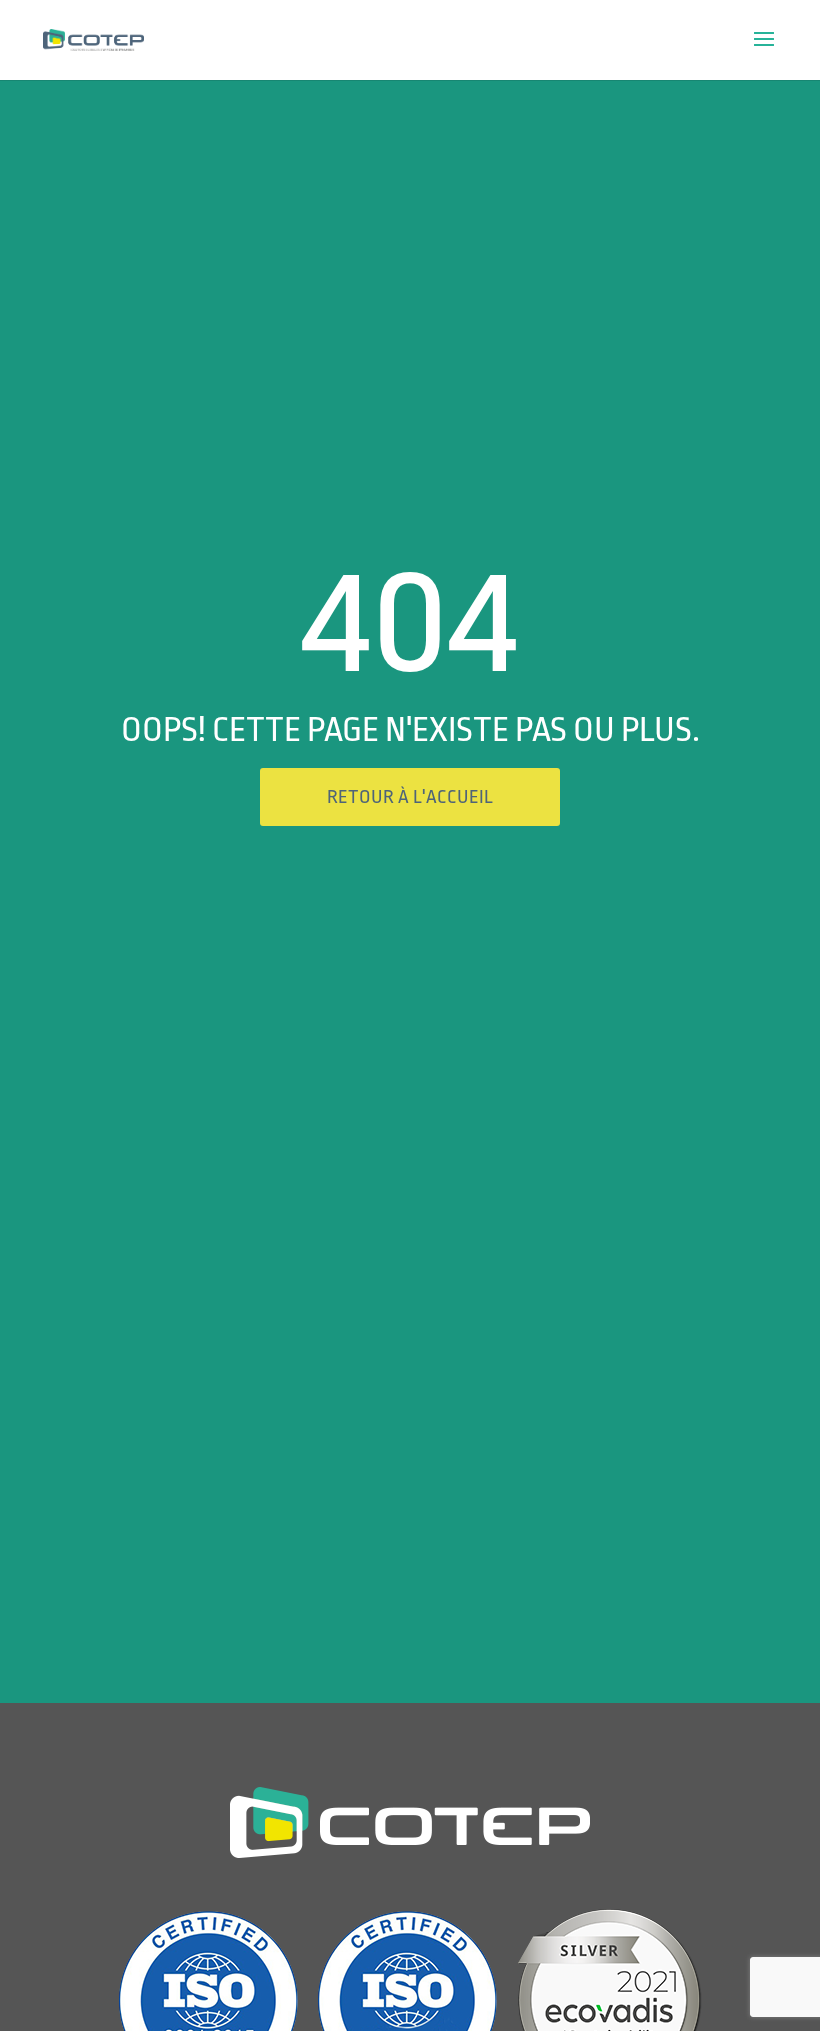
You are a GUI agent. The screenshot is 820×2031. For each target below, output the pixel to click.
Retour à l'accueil (410, 797)
